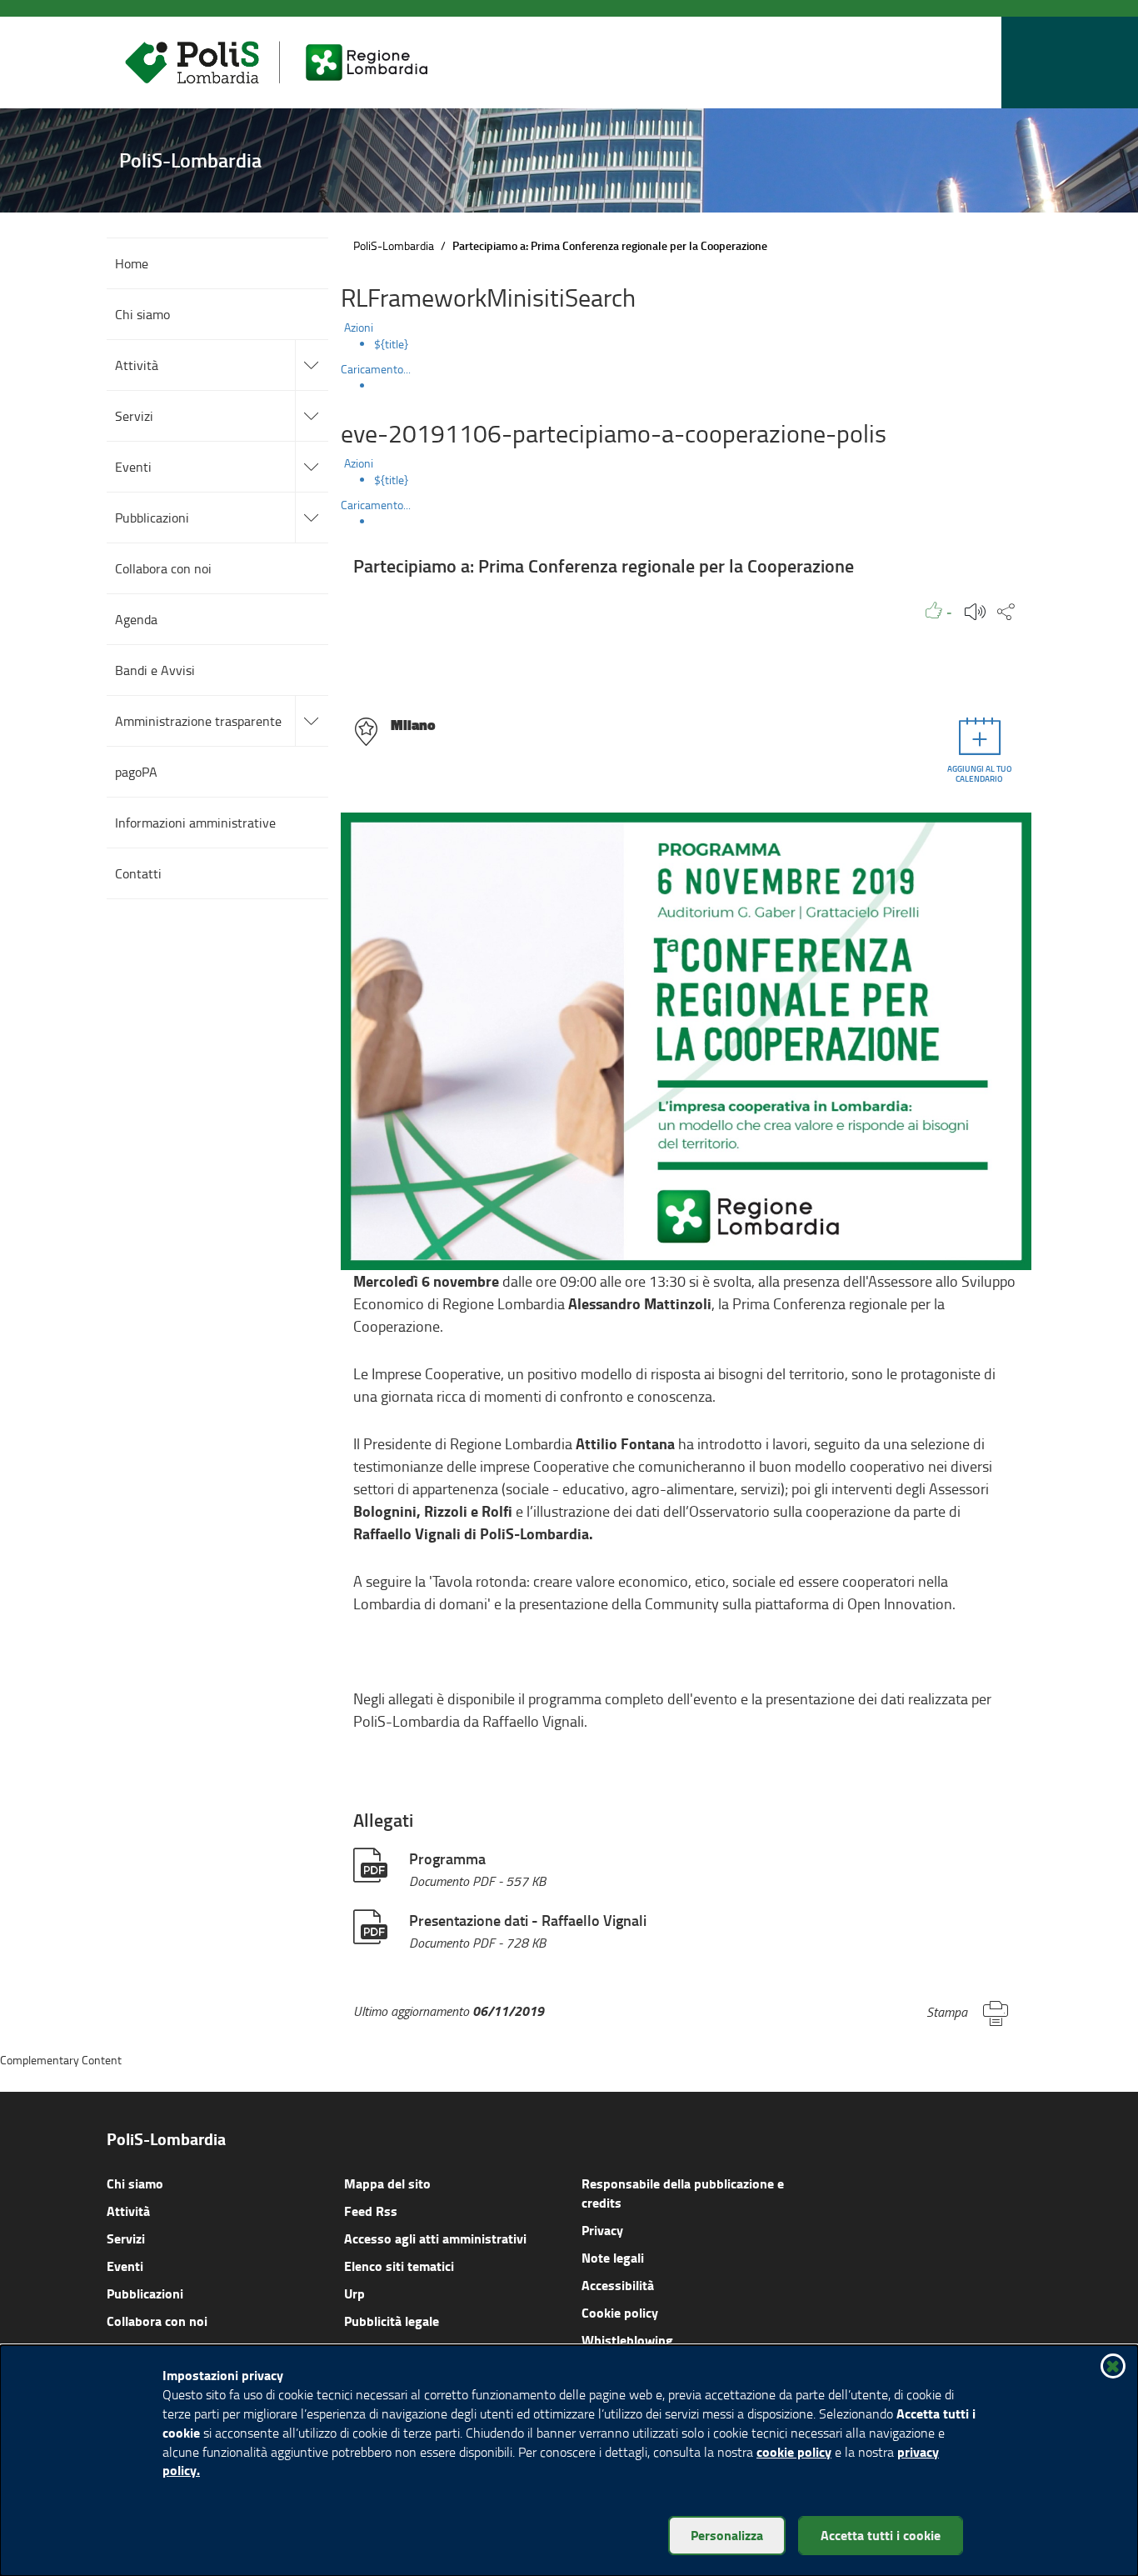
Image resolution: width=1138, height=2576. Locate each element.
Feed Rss (371, 2211)
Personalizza (727, 2535)
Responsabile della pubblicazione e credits (683, 2193)
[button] (985, 63)
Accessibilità (618, 2285)
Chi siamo (135, 2183)
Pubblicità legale (392, 2321)
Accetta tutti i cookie (881, 2535)
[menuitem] (703, 344)
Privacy (602, 2230)
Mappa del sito (387, 2183)
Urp (354, 2293)
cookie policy (794, 2451)
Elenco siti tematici (399, 2266)
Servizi (126, 2238)
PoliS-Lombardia (394, 245)
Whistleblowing (627, 2340)
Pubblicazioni (145, 2293)
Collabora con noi (157, 2321)
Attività (128, 2211)
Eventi (125, 2266)
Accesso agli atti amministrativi (435, 2238)
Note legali (613, 2257)
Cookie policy (620, 2312)
